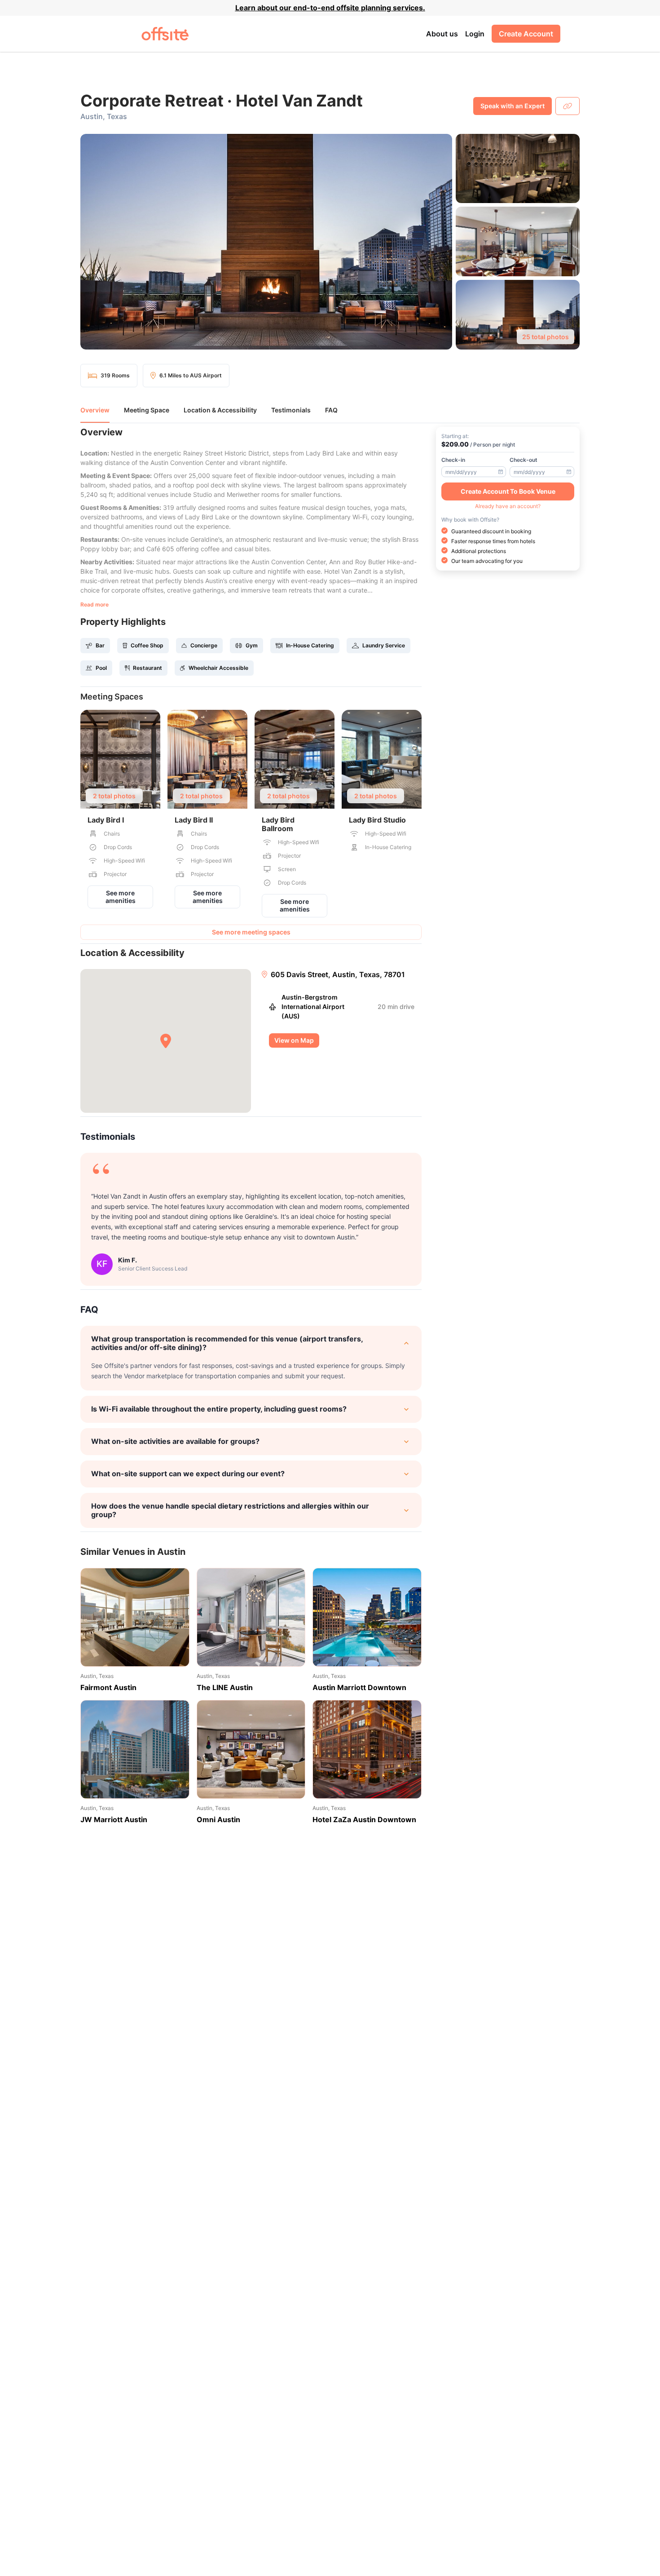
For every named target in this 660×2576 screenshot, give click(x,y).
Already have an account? (508, 506)
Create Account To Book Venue (508, 491)
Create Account (526, 34)
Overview (95, 410)
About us (442, 34)
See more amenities (121, 897)
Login (475, 34)
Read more (95, 604)
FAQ (331, 410)
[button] (330, 242)
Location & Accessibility (220, 410)
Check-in (453, 459)
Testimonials (291, 410)
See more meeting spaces (251, 932)
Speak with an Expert (513, 106)
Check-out (524, 459)
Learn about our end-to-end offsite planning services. (330, 8)
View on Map (294, 1040)
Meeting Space (147, 410)
